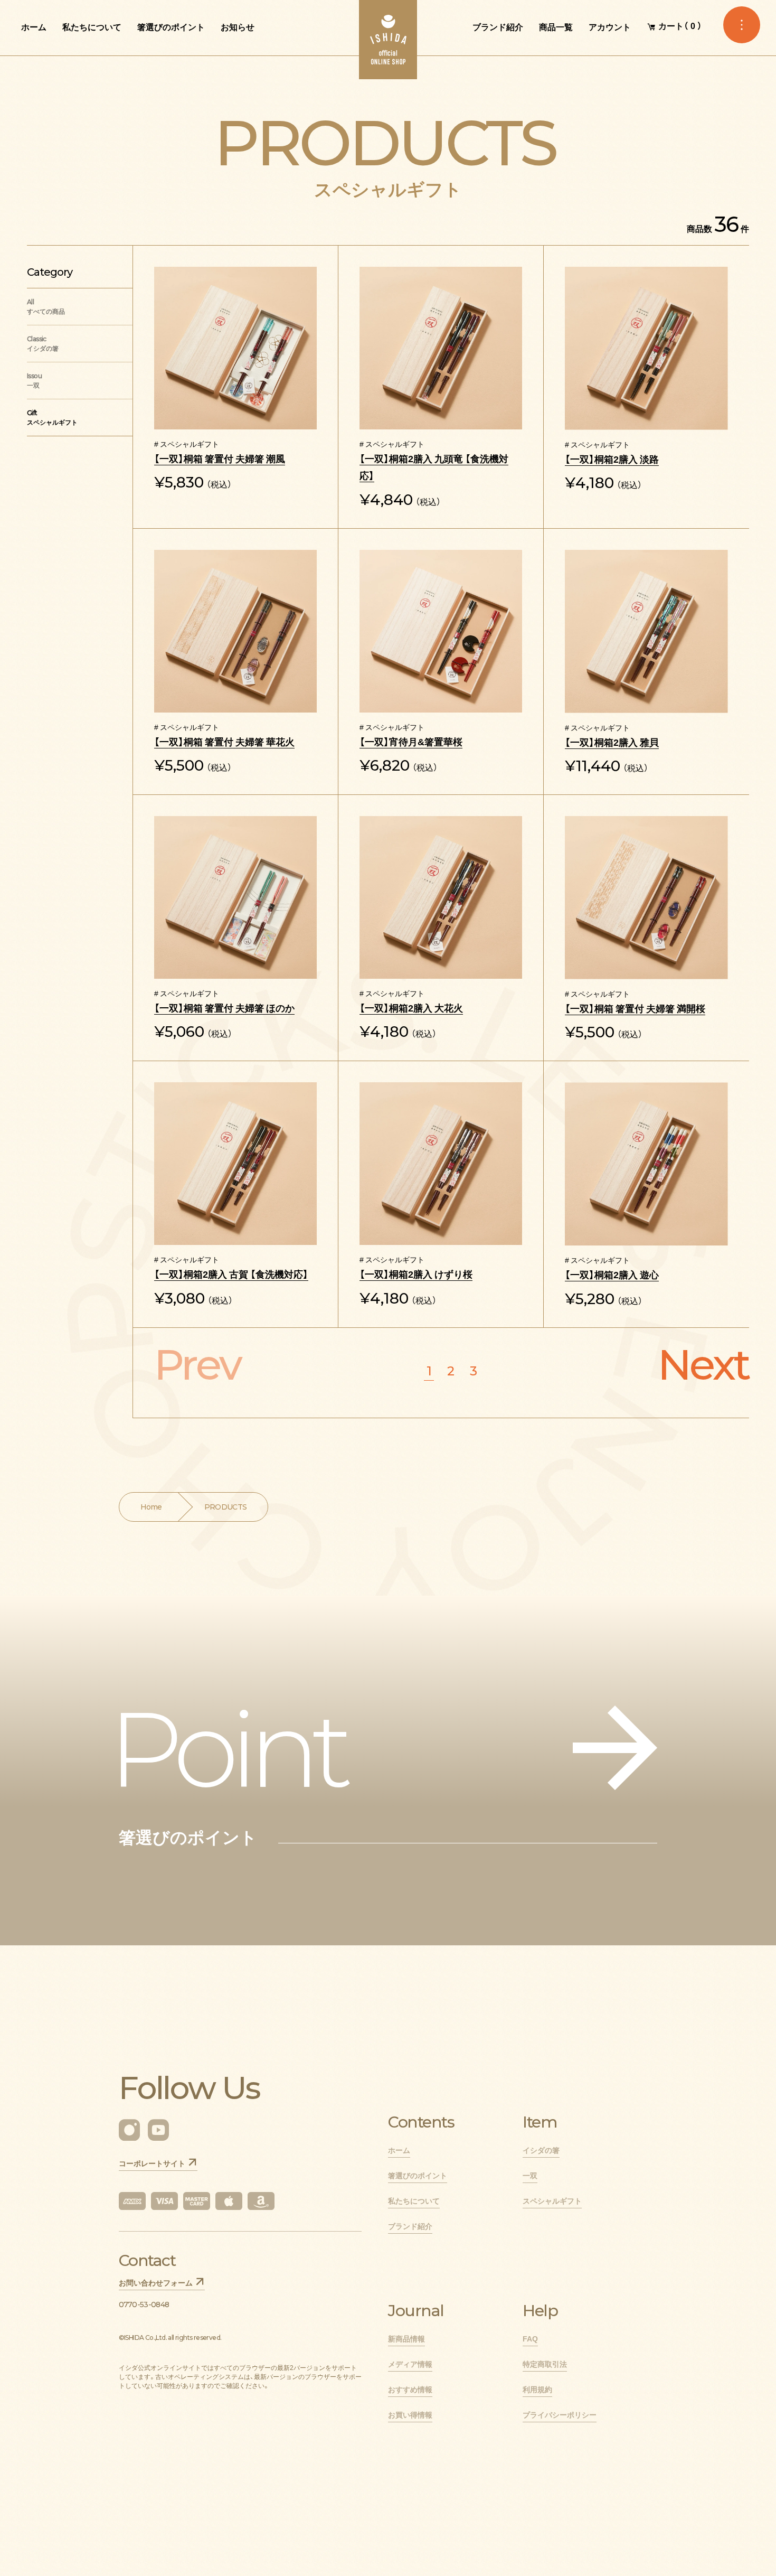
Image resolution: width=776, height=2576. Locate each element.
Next (703, 1365)
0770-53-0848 (144, 2305)
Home (151, 1507)
